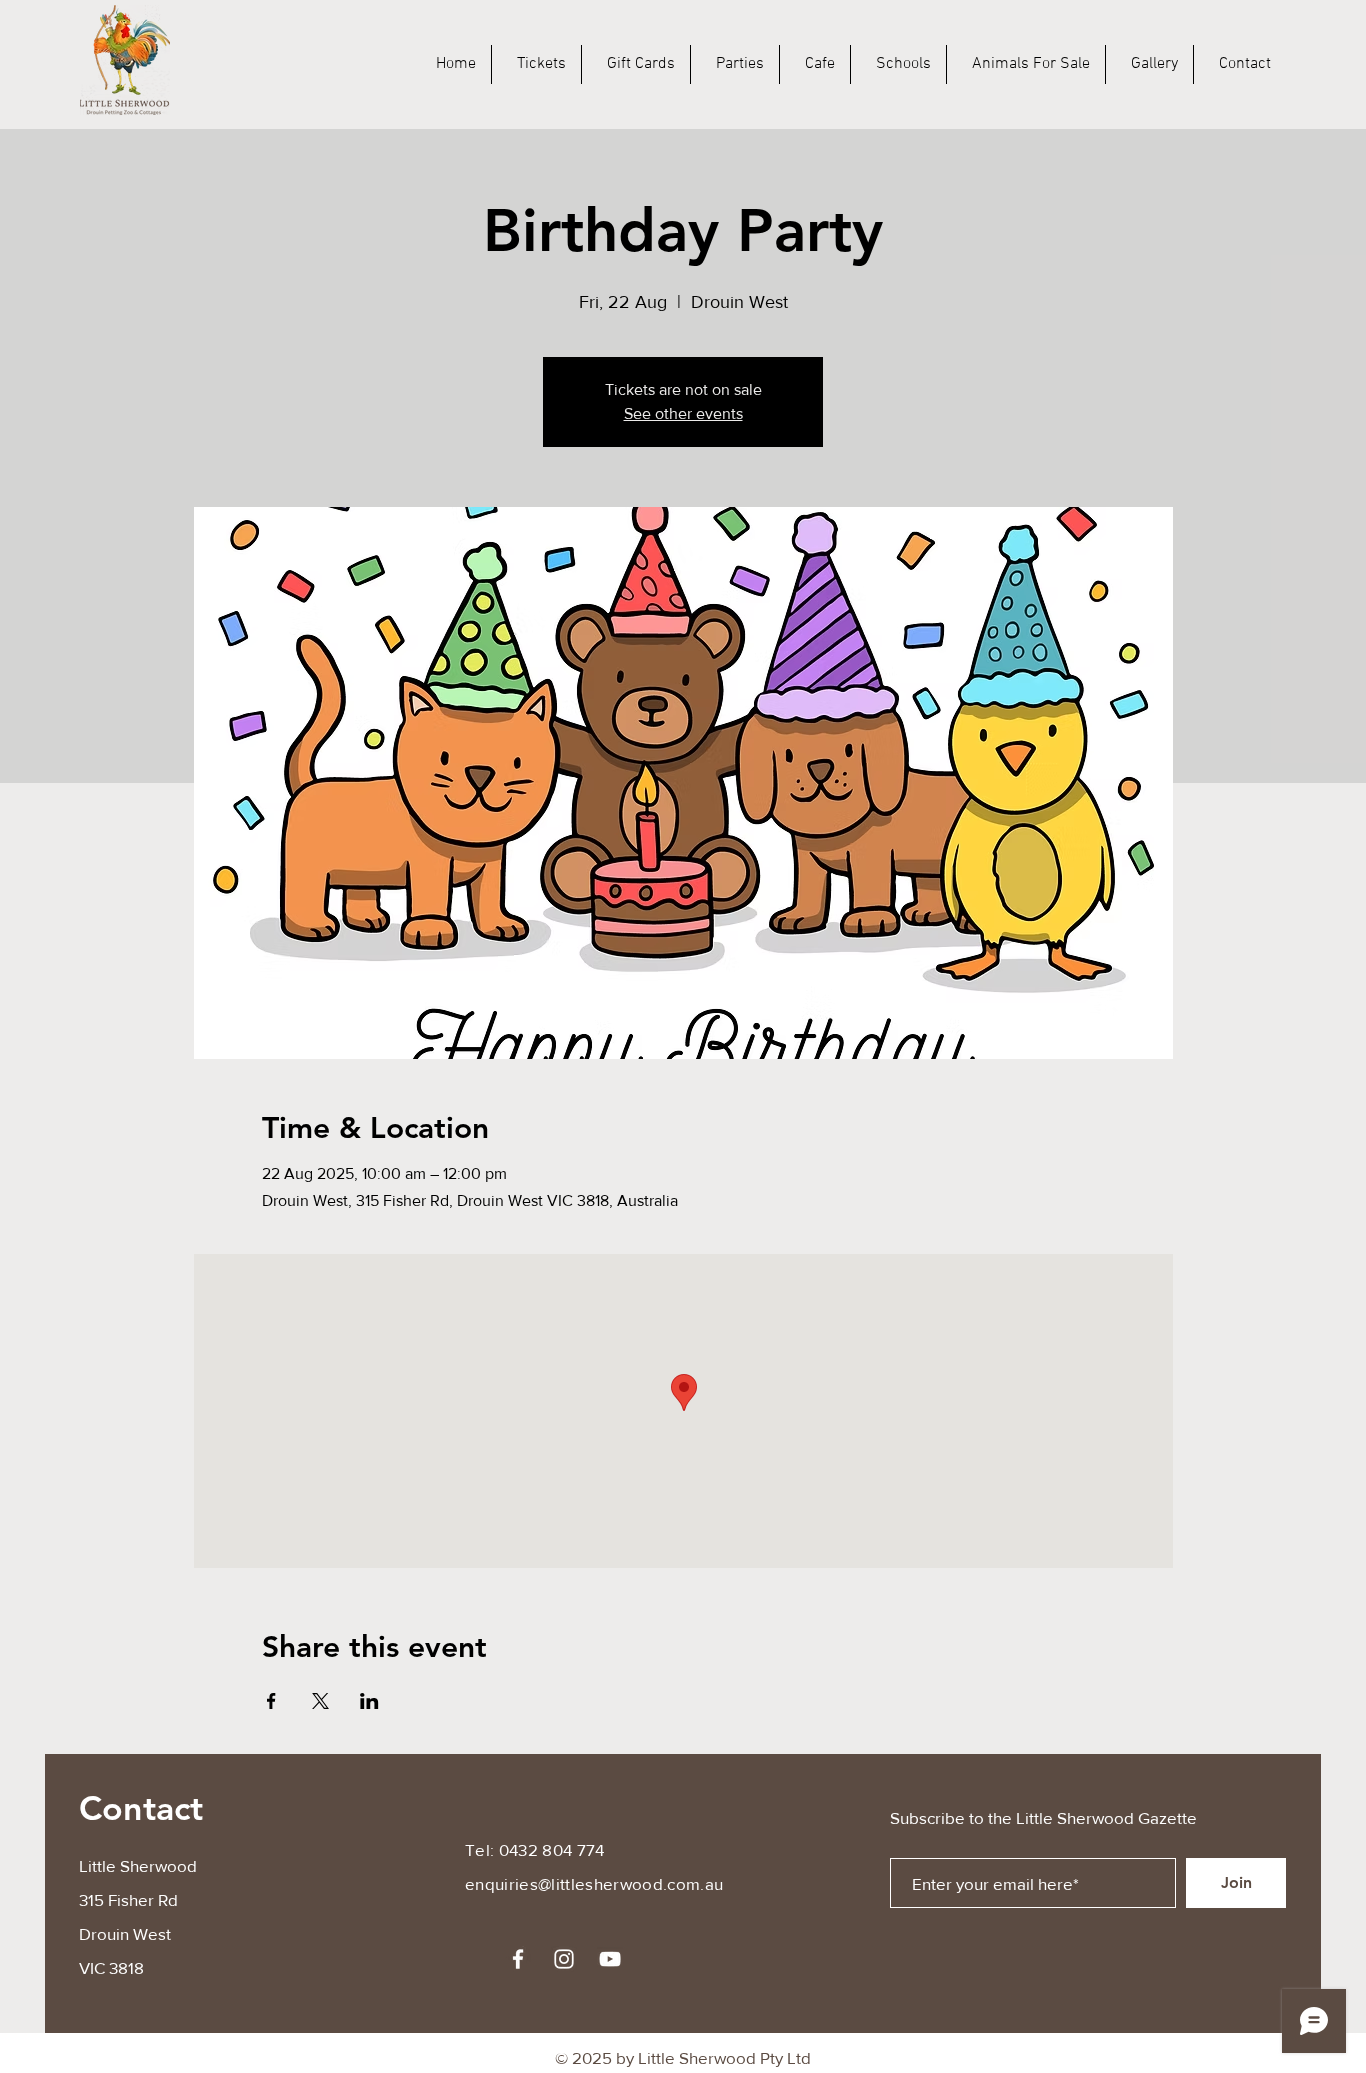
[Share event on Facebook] (271, 1701)
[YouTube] (610, 1959)
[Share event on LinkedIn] (369, 1701)
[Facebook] (518, 1959)
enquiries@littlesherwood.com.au (594, 1883)
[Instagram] (564, 1959)
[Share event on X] (320, 1701)
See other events (683, 413)
